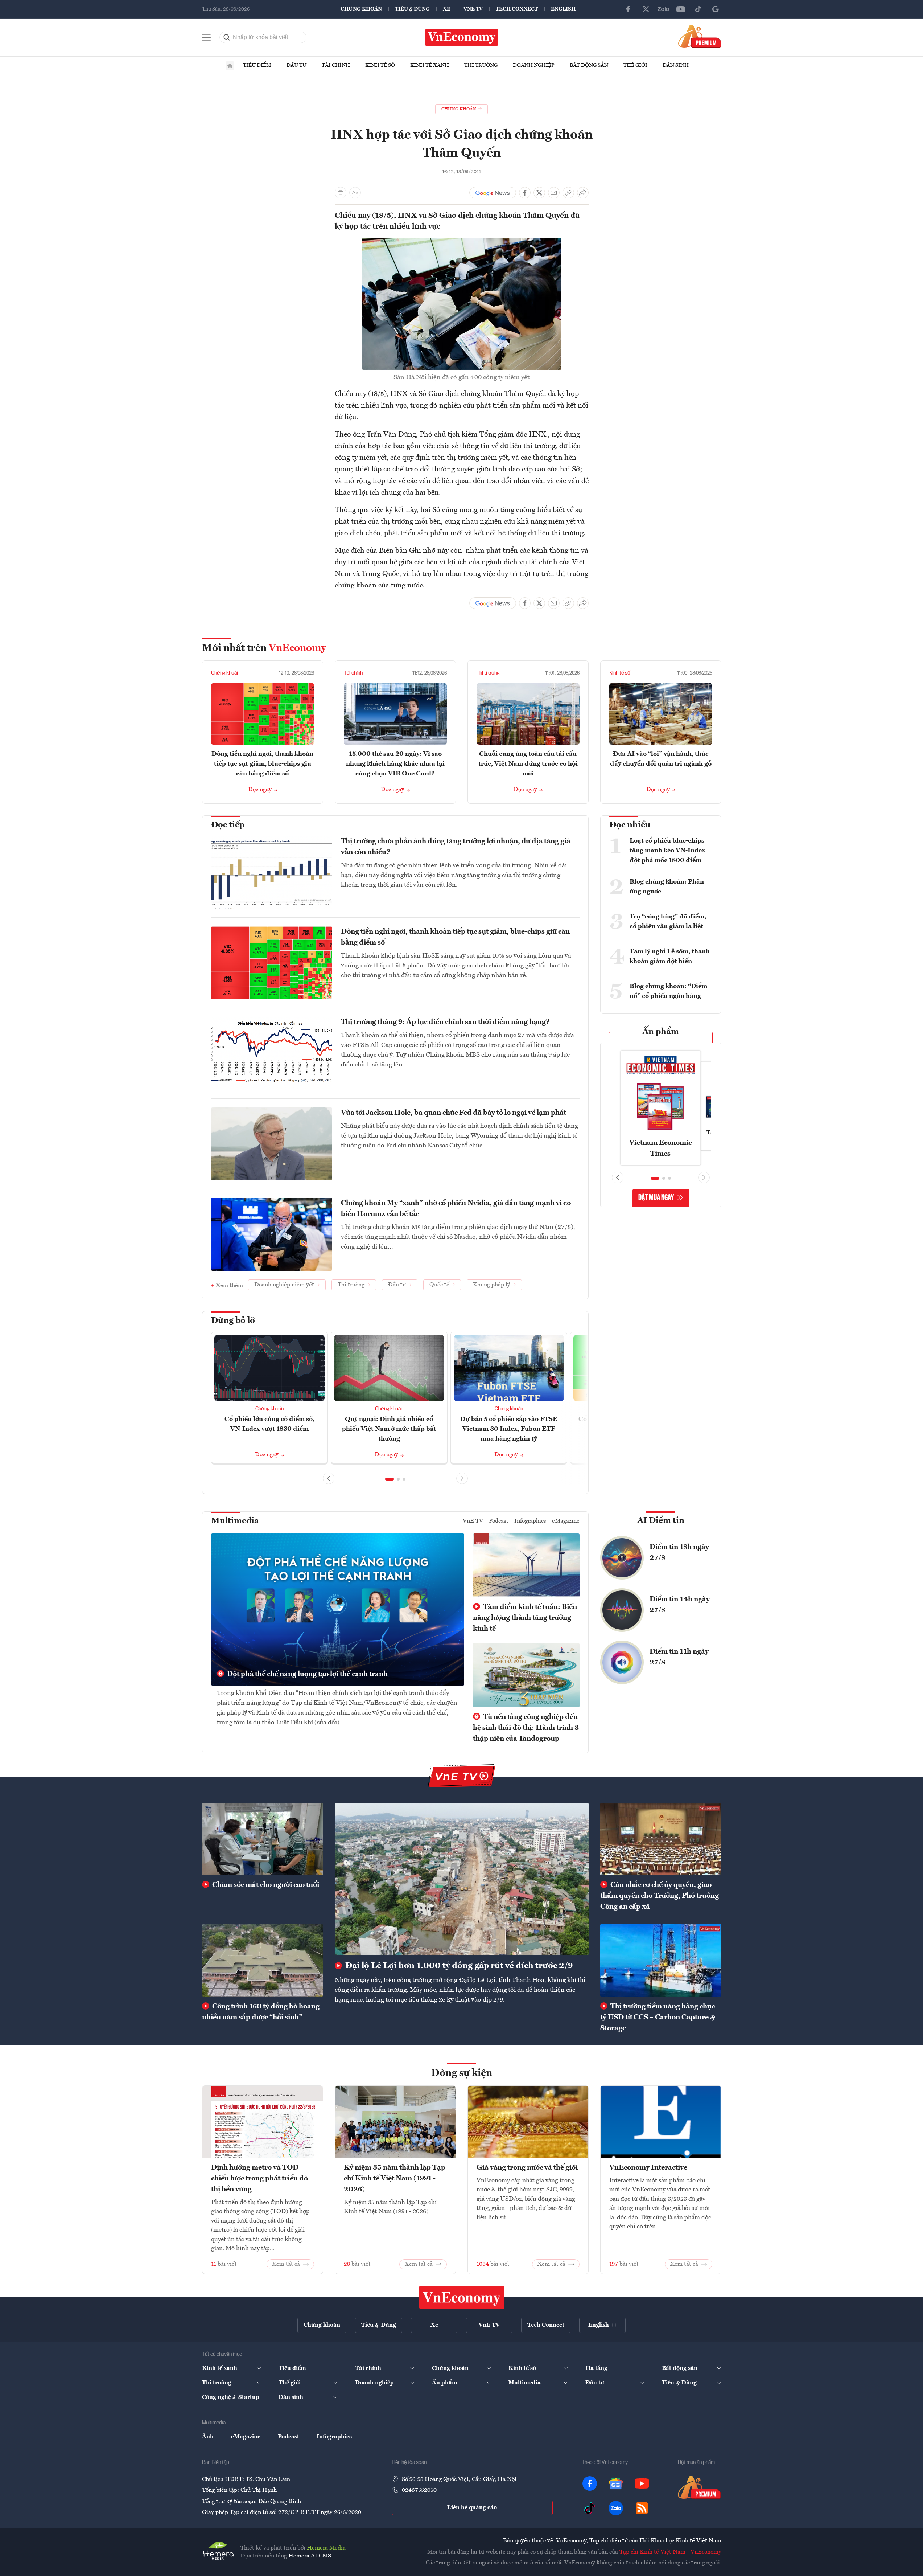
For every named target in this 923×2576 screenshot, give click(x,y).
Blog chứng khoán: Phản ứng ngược (667, 887)
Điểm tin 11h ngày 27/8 (679, 1657)
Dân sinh (676, 65)
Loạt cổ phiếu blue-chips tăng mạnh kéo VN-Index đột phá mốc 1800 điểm (667, 851)
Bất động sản (589, 65)
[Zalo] (663, 9)
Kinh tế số (380, 65)
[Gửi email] (554, 193)
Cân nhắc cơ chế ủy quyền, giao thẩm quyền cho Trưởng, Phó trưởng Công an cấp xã (660, 1896)
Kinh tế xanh (430, 65)
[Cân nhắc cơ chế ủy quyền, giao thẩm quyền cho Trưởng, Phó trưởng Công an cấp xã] (661, 1839)
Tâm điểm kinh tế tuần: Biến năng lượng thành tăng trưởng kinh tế (525, 1618)
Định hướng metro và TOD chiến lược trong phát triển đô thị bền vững (259, 2179)
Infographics (530, 1521)
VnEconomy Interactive (648, 2168)
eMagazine (566, 1521)
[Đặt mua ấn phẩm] (700, 36)
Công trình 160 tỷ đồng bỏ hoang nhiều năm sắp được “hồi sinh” (261, 2012)
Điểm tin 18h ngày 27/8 (679, 1553)
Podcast (499, 1521)
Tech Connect (517, 9)
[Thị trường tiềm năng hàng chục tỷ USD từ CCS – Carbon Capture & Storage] (661, 1960)
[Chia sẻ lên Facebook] (525, 193)
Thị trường (481, 65)
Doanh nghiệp (534, 65)
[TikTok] (698, 9)
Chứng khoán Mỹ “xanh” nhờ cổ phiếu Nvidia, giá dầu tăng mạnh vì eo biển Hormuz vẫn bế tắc (456, 1209)
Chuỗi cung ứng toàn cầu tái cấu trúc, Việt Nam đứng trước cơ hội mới (528, 764)
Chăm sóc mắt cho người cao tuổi (265, 1885)
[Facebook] (629, 9)
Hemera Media (326, 2548)
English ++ (567, 9)
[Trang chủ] (230, 66)
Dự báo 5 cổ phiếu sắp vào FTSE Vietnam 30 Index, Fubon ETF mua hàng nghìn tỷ (509, 1429)
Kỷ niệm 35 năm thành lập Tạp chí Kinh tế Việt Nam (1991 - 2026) (395, 2179)
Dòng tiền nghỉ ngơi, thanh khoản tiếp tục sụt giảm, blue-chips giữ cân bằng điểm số (262, 764)
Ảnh (208, 2437)
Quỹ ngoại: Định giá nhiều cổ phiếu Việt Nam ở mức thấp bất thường (389, 1429)
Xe (447, 9)
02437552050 (419, 2490)
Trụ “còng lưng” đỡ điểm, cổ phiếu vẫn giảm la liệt (668, 922)
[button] (390, 1479)
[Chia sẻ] (583, 193)
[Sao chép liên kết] (568, 193)
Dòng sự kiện (462, 2073)
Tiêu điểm (257, 65)
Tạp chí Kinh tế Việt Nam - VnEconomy (670, 2552)
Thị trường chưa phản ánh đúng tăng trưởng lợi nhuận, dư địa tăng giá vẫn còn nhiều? (456, 847)
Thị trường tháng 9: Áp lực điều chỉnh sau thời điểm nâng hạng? (445, 1022)
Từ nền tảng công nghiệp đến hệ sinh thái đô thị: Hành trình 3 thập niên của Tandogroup (526, 1728)
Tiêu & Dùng (412, 9)
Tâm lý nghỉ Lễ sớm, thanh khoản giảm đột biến (670, 956)
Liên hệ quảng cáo (472, 2508)
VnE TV (473, 9)
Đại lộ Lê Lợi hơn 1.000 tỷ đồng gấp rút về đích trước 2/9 (458, 1966)
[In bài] (341, 193)
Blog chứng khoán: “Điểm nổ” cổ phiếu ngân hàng (668, 991)
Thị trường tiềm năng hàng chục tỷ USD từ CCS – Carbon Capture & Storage (658, 2018)
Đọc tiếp (228, 825)
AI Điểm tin (661, 1521)
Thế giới (635, 65)
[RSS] (642, 2508)
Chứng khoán (361, 9)
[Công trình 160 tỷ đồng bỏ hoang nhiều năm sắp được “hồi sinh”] (263, 1960)
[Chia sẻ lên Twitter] (539, 193)
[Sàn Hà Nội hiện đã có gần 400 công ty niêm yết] (462, 242)
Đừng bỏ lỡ (233, 1321)
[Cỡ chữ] (355, 193)
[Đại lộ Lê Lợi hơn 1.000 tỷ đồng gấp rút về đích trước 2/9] (462, 1879)
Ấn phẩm (661, 1032)
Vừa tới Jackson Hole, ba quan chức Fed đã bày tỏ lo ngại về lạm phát (454, 1113)
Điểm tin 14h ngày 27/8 (680, 1605)
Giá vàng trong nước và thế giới (527, 2168)
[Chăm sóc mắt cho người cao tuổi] (263, 1839)
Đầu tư (296, 65)
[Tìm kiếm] (227, 37)
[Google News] (716, 9)
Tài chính (336, 65)
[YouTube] (681, 9)
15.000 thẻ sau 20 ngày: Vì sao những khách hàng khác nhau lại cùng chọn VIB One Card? (395, 764)
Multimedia (235, 1521)
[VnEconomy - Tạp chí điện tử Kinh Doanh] (462, 2297)
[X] (646, 9)
